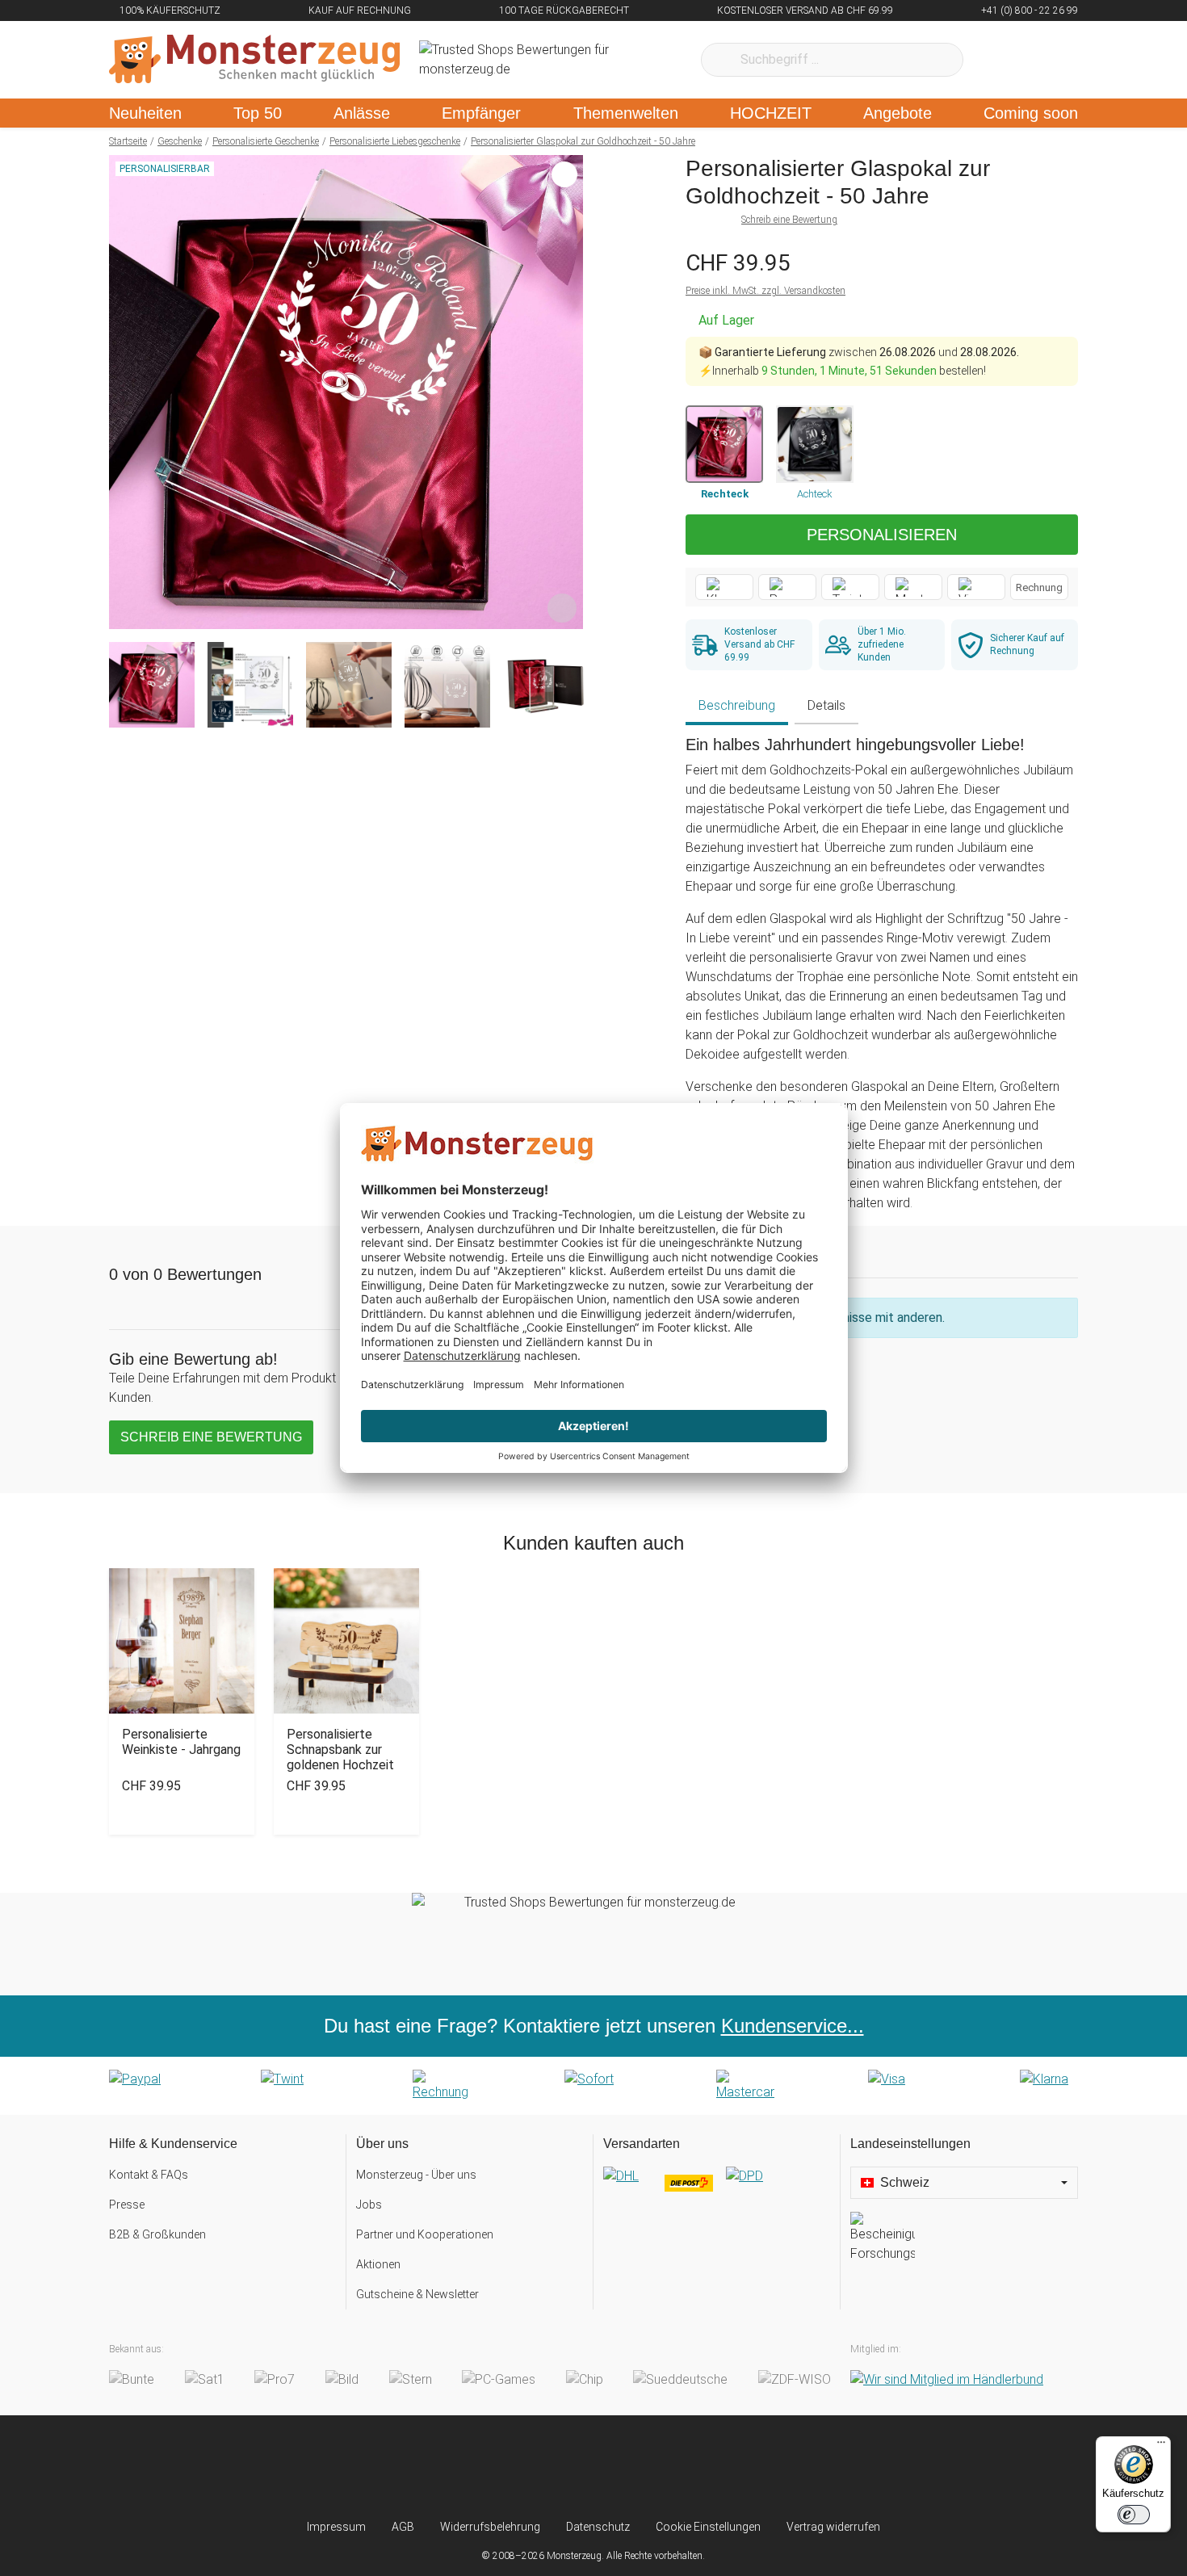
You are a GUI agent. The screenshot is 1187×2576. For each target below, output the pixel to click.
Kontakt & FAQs (149, 2175)
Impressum (336, 2527)
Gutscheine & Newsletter (417, 2294)
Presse (127, 2205)
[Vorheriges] (126, 392)
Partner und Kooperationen (425, 2234)
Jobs (369, 2205)
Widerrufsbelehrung (490, 2527)
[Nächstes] (566, 392)
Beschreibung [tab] (737, 705)
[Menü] (1161, 2446)
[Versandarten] (717, 2189)
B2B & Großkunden (157, 2234)
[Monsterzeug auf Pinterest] (625, 2467)
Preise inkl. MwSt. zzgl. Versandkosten (765, 291)
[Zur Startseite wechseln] (254, 60)
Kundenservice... (793, 2026)
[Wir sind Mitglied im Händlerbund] (947, 2379)
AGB (403, 2527)
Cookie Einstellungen (708, 2527)
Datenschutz (598, 2527)
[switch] (1134, 2515)
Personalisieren (882, 535)
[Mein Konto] (1044, 60)
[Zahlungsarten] (593, 2086)
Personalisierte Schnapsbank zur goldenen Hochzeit (340, 1749)
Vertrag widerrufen (833, 2527)
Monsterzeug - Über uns (416, 2175)
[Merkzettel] (997, 60)
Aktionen (378, 2264)
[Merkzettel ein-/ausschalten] (562, 608)
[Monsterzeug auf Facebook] (562, 2467)
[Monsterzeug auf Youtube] (689, 2467)
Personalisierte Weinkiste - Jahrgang (181, 1742)
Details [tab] (826, 705)
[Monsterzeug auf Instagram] (498, 2467)
